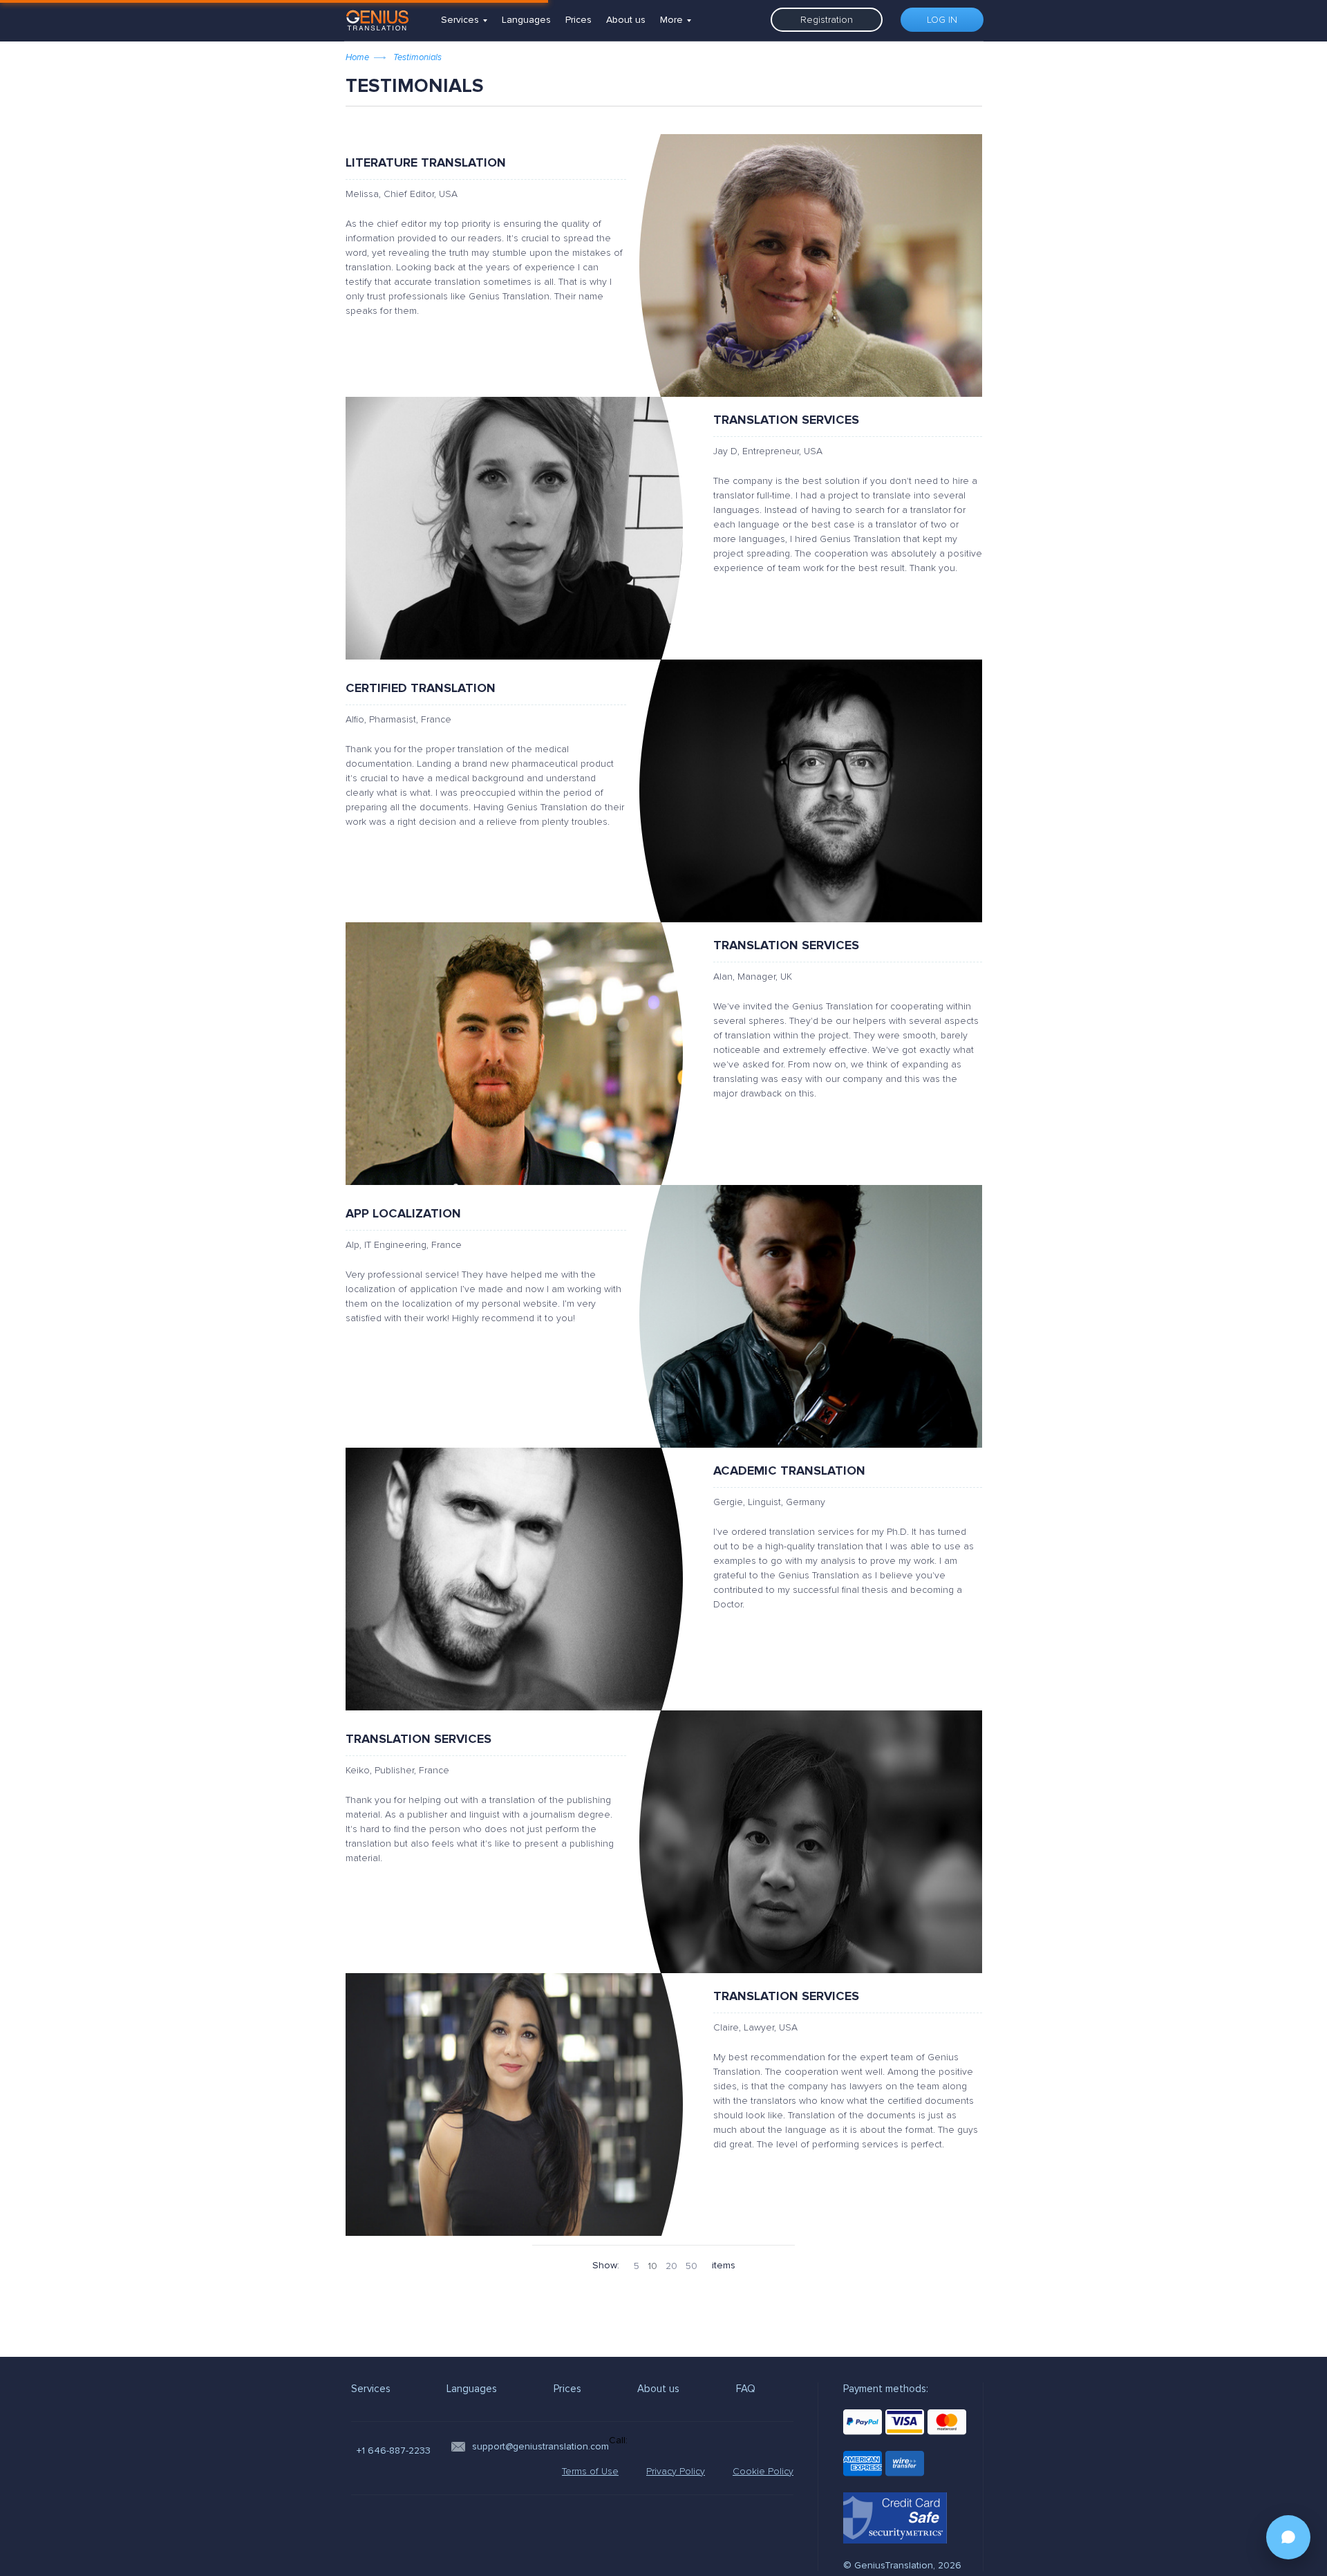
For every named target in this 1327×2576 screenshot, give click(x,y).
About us (626, 20)
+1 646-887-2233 (394, 2451)
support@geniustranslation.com (540, 2446)
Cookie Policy (763, 2471)
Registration (827, 20)
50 (691, 2266)
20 (671, 2266)
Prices (578, 20)
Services (460, 20)
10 (652, 2266)
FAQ (746, 2389)
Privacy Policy (676, 2471)
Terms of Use (590, 2471)
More (671, 20)
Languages (526, 20)
